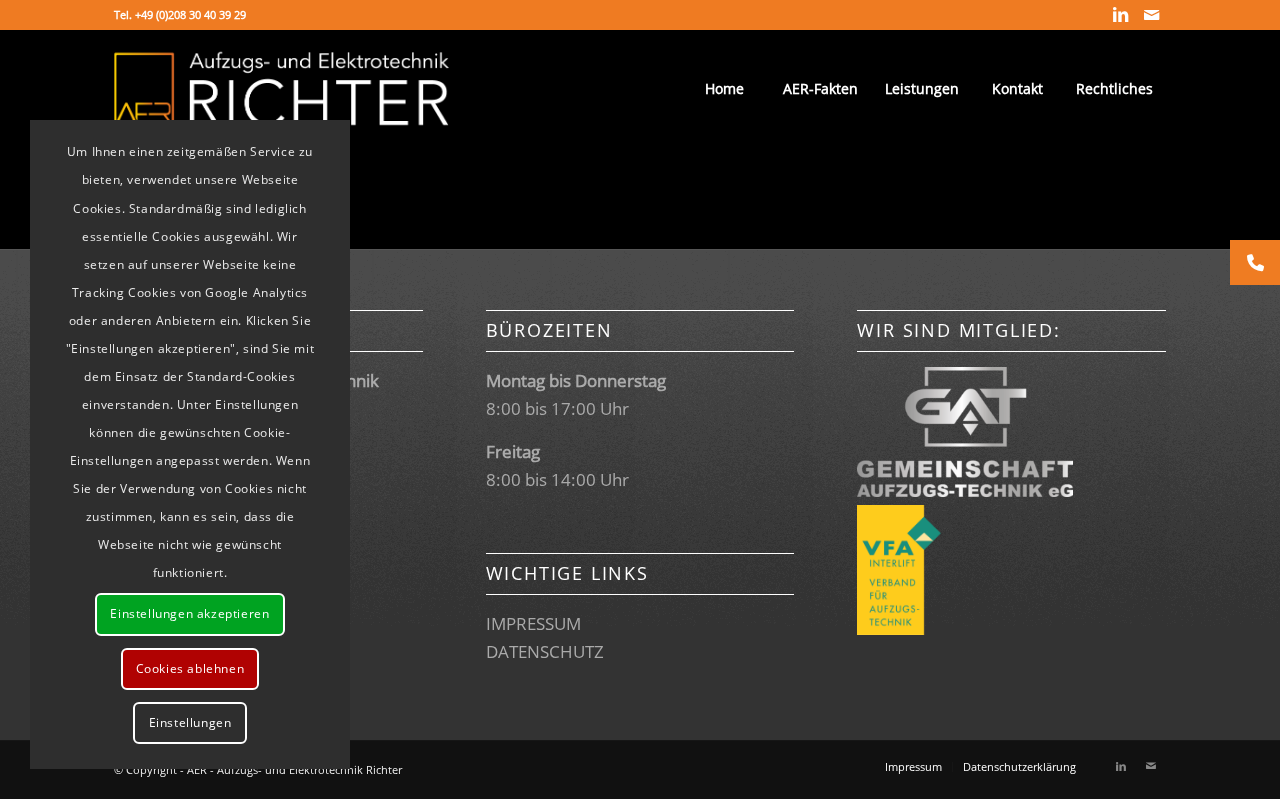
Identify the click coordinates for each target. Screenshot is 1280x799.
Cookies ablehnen (190, 668)
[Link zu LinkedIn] (1120, 15)
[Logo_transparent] (281, 89)
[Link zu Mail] (1151, 15)
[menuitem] (724, 89)
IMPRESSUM (533, 623)
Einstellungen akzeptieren (189, 613)
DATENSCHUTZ (545, 651)
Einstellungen (190, 722)
